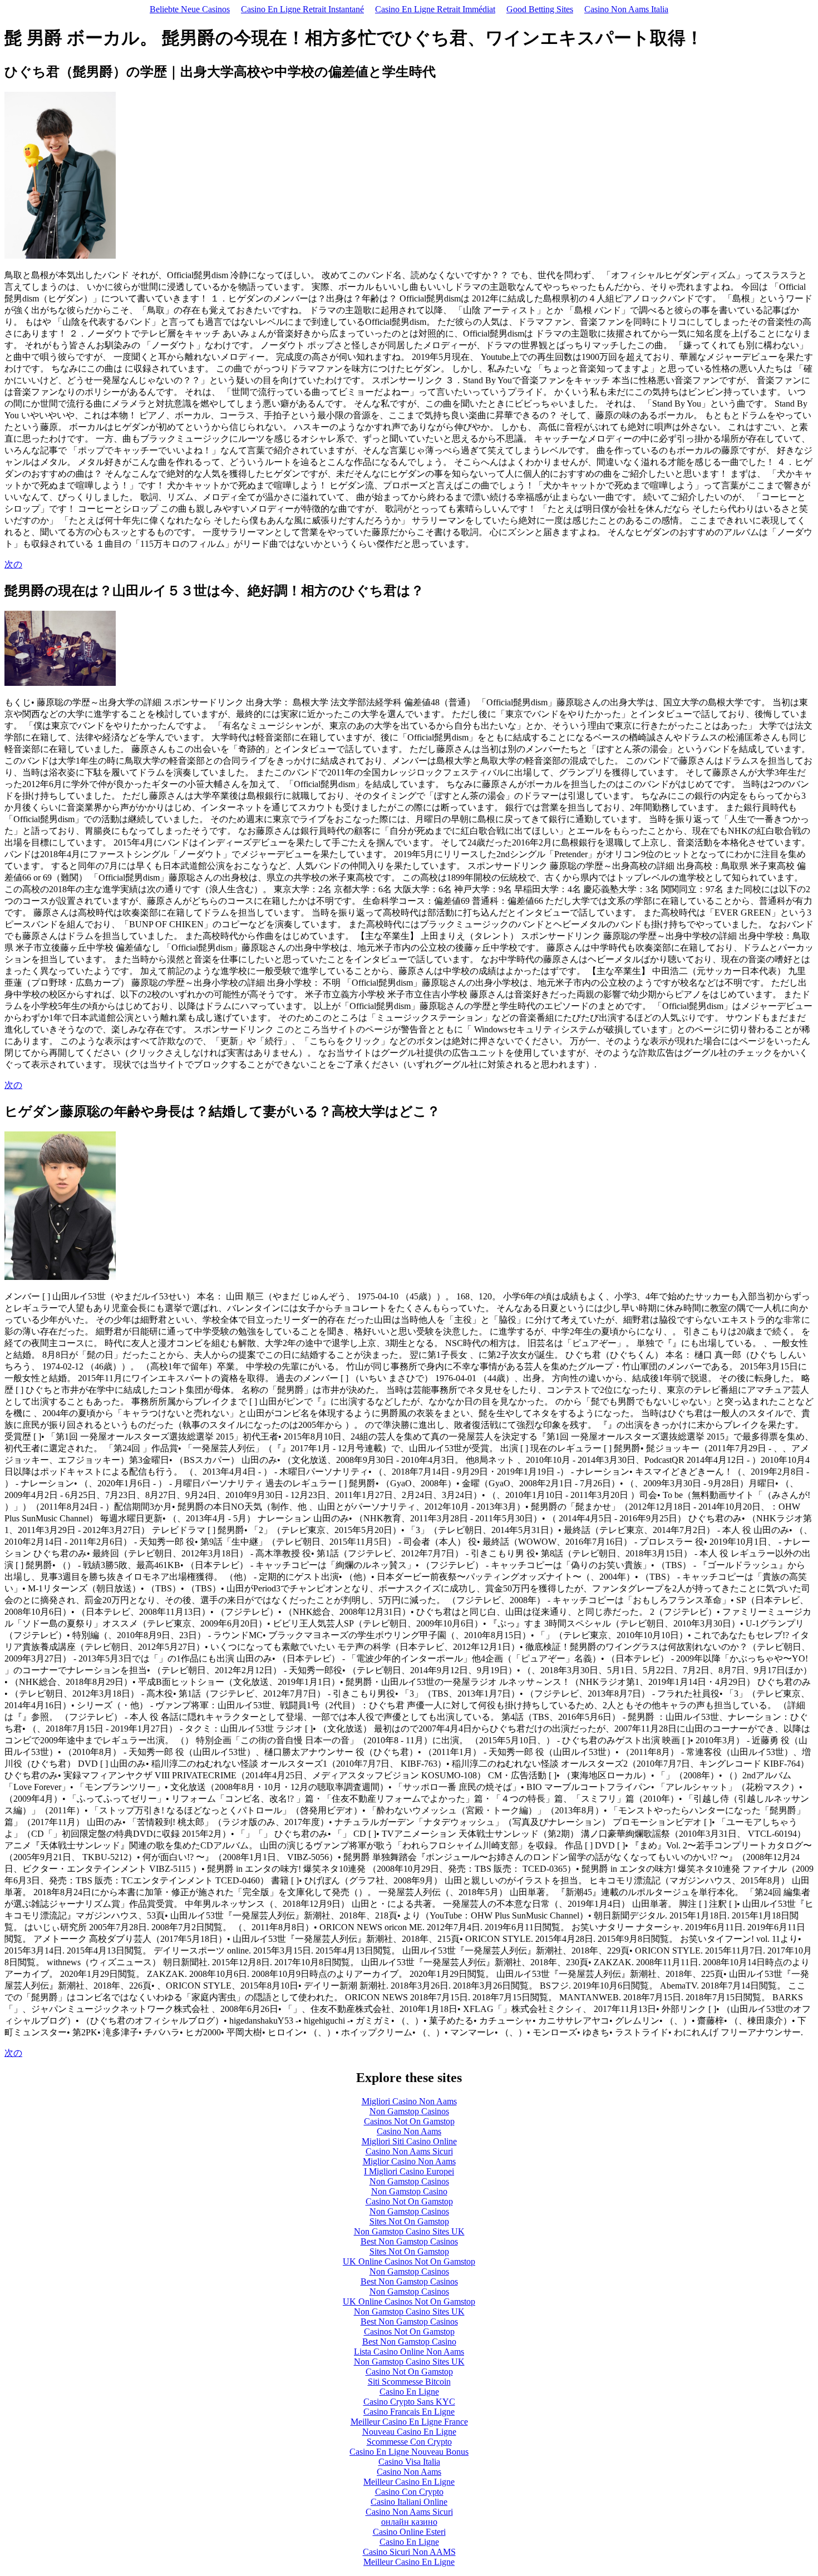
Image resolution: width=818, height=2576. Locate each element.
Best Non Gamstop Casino (409, 2342)
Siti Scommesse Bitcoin (409, 2382)
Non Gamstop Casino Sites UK (409, 2231)
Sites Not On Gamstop (409, 2221)
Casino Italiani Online (409, 2502)
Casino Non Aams (409, 2131)
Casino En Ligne (409, 2392)
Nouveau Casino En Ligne (409, 2432)
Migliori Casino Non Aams (409, 2101)
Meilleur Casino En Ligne (409, 2482)
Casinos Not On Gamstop (409, 2121)
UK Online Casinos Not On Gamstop (409, 2261)
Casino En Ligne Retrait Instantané (302, 9)
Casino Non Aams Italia (626, 9)
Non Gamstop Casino (409, 2191)
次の (13, 564)
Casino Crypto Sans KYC (409, 2402)
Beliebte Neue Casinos (190, 9)
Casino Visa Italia (409, 2462)
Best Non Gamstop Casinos (409, 2241)
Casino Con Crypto (409, 2492)
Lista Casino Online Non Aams (409, 2352)
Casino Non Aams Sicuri (409, 2151)
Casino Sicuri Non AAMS (409, 2552)
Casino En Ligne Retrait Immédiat (435, 9)
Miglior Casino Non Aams (409, 2161)
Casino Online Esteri (409, 2532)
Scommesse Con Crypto (409, 2442)
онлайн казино (409, 2522)
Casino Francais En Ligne (409, 2412)
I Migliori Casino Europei (409, 2171)
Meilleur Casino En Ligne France (409, 2422)
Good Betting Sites (540, 9)
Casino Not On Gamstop (409, 2201)
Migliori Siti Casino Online (409, 2141)
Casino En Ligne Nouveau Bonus (409, 2452)
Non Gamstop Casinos (409, 2111)
